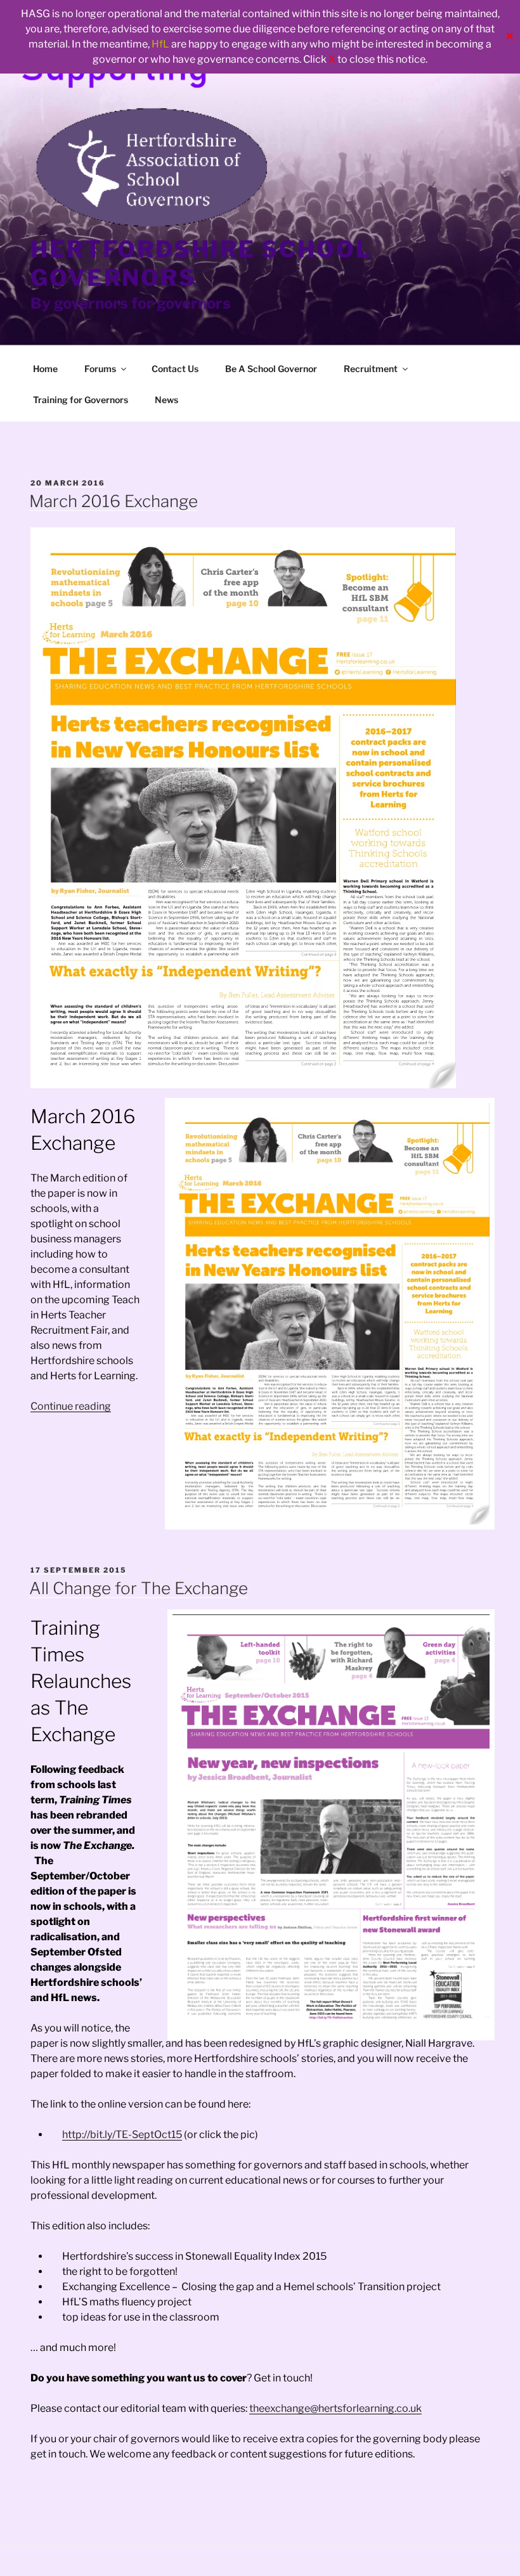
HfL (160, 44)
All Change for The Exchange (139, 1588)
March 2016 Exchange (114, 501)
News (166, 400)
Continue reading (71, 1406)
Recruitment (371, 369)
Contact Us (175, 369)
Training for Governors (81, 400)
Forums (100, 369)
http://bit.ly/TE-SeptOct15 (122, 2135)
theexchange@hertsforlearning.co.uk (335, 2408)
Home (45, 369)
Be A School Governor (271, 369)
